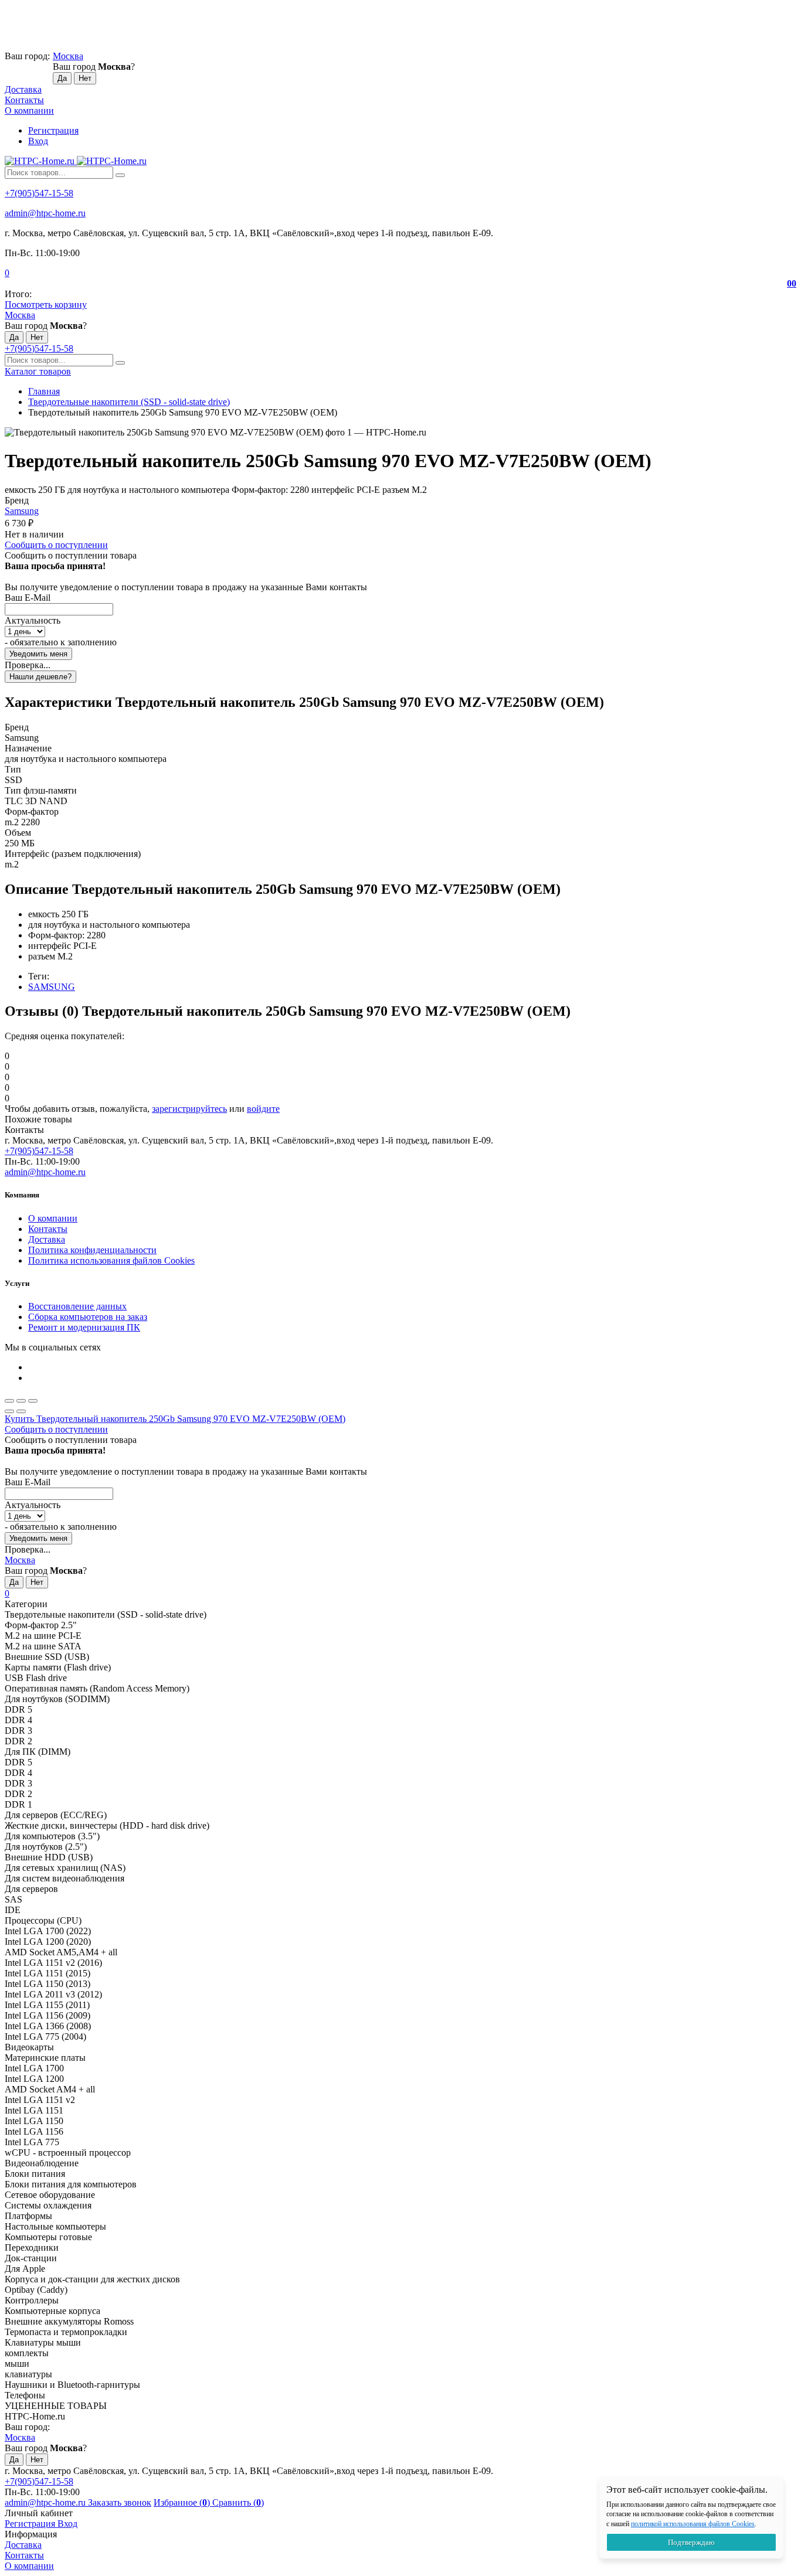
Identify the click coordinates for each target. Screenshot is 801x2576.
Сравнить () (238, 2502)
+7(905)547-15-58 (39, 193)
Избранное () (183, 2502)
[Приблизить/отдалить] (33, 1401)
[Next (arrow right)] (21, 1411)
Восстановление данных (77, 1306)
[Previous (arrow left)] (9, 1411)
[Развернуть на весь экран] (21, 1401)
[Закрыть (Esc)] (9, 1401)
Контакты (24, 100)
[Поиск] (120, 175)
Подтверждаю (691, 2542)
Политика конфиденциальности (92, 1250)
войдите (263, 1109)
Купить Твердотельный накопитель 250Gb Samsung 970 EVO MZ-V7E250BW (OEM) (175, 1419)
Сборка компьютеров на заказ (88, 1317)
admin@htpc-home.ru (45, 213)
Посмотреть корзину (46, 304)
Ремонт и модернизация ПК (84, 1327)
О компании (29, 110)
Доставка (23, 89)
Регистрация (53, 130)
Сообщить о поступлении (56, 545)
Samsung (22, 511)
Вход (38, 141)
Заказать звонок (120, 2502)
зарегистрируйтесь (189, 1109)
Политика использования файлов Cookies (111, 1260)
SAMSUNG (52, 987)
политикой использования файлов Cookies (693, 2524)
